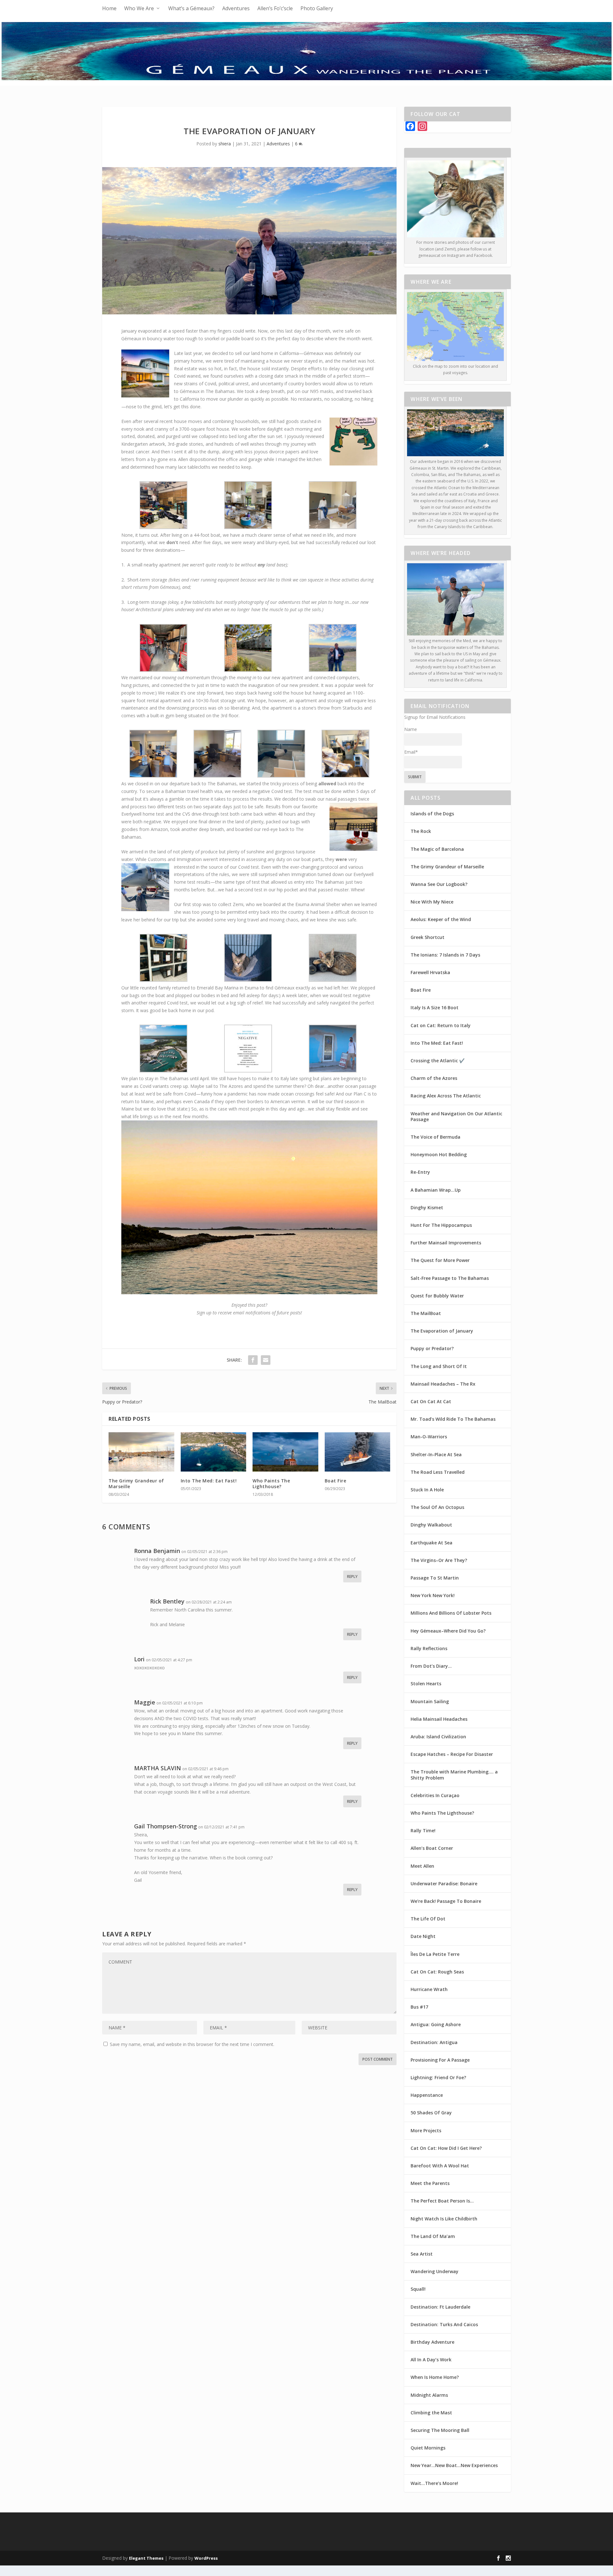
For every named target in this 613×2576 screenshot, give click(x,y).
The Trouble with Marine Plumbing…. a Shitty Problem (454, 1775)
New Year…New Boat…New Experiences (454, 2465)
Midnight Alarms (429, 2395)
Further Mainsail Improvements (446, 1243)
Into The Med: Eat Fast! (209, 1481)
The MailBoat (426, 1313)
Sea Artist (422, 2254)
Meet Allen (422, 1866)
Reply (352, 1576)
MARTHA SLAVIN (158, 1768)
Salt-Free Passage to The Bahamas (450, 1278)
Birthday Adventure (432, 2342)
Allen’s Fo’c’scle (275, 8)
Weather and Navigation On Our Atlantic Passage (456, 1116)
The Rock (421, 831)
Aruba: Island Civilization (438, 1737)
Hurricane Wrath (429, 1989)
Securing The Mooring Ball (440, 2430)
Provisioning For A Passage (440, 2060)
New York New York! (433, 1595)
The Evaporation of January (442, 1331)
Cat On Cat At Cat (431, 1401)
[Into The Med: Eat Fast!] (214, 1452)
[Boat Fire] (358, 1452)
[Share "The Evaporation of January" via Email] (266, 1360)
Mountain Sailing (430, 1701)
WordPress (206, 2558)
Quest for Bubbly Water (437, 1296)
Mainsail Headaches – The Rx (443, 1384)
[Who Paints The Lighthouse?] (285, 1452)
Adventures (236, 8)
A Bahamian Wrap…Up (436, 1190)
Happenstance (427, 2095)
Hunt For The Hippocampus (441, 1225)
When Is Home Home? (435, 2377)
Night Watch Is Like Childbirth (444, 2219)
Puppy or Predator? (432, 1348)
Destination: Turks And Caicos (444, 2324)
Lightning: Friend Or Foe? (438, 2077)
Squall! (418, 2289)
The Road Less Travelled (438, 1472)
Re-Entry (420, 1172)
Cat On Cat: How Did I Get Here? (446, 2148)
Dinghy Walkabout (431, 1525)
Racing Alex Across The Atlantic (446, 1096)
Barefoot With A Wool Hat (440, 2166)
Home (109, 8)
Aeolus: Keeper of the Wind (441, 919)
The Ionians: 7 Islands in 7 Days (445, 955)
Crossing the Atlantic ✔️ (438, 1061)
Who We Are (139, 8)
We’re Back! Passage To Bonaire (446, 1901)
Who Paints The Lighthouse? (271, 1484)
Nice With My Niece (432, 902)
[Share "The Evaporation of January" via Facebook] (253, 1360)
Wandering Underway (435, 2271)
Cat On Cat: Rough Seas (437, 1972)
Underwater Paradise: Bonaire (444, 1884)
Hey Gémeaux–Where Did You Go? (448, 1631)
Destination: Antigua (434, 2042)
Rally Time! (423, 1830)
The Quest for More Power (440, 1260)
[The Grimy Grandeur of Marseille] (141, 1452)
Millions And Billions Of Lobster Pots (451, 1613)
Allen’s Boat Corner (432, 1848)
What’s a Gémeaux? (191, 8)
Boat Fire (336, 1481)
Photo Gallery (317, 8)
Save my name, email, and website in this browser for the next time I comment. (192, 2044)
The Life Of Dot (428, 1919)
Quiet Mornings (428, 2448)
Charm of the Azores (434, 1078)
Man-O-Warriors (429, 1437)
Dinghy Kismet (427, 1207)
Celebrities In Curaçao (435, 1795)
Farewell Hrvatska (430, 972)
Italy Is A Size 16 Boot (435, 1007)
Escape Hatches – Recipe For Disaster (452, 1754)
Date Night (423, 1936)
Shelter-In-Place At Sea (436, 1454)
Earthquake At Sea (431, 1543)
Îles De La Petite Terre (435, 1954)
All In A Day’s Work (431, 2360)
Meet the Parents (430, 2183)
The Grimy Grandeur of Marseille (136, 1484)
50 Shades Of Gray (431, 2113)
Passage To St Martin (435, 1578)
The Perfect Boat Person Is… (442, 2201)
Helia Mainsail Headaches (439, 1719)
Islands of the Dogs (432, 814)
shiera (225, 144)
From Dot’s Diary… (431, 1666)
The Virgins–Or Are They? (439, 1560)
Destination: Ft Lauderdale (440, 2307)
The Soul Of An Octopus (437, 1507)
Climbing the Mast (431, 2413)
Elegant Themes (146, 2558)
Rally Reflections (429, 1648)
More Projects (426, 2130)
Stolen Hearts (426, 1684)
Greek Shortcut (428, 937)
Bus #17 (419, 2007)
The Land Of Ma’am (433, 2236)
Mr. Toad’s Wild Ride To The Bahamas (453, 1419)
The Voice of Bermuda (435, 1137)
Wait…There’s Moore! (434, 2483)
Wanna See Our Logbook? (439, 884)
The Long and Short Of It (439, 1366)
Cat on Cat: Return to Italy (441, 1025)
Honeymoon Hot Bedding (439, 1154)
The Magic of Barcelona (437, 849)
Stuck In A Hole (427, 1490)
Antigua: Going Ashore (436, 2024)
